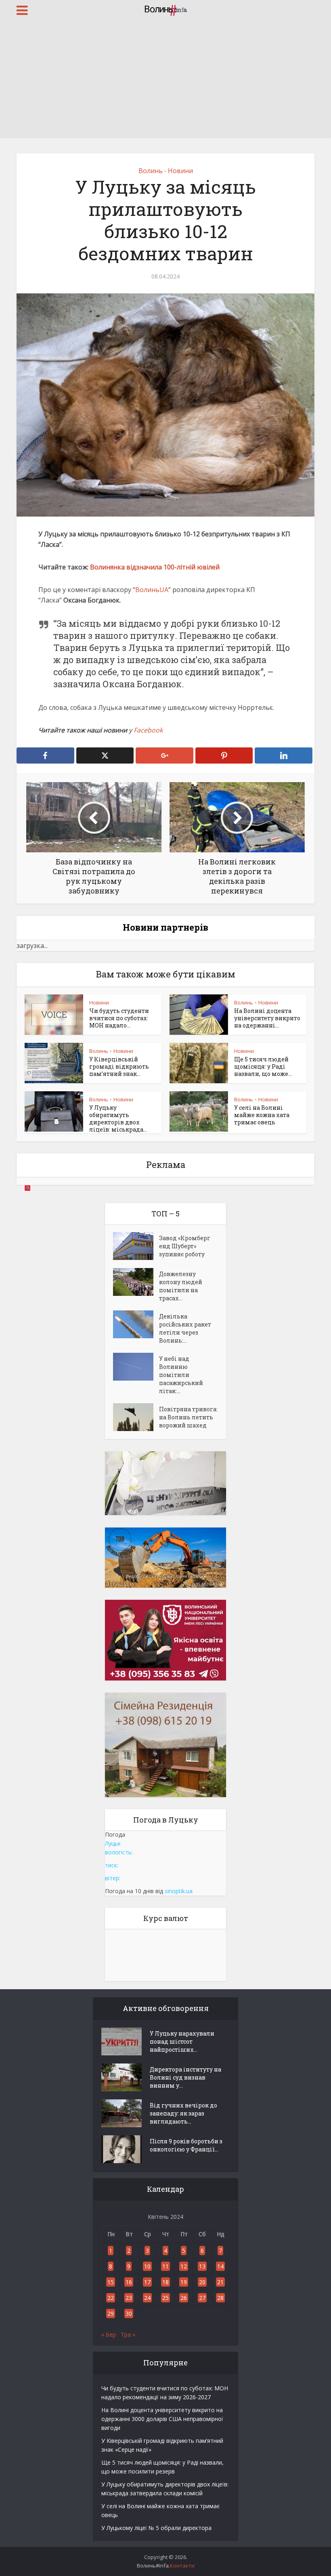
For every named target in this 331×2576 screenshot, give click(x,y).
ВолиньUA (152, 590)
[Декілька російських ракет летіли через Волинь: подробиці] (136, 1324)
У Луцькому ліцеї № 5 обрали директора (156, 2528)
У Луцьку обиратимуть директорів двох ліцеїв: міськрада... (118, 1118)
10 (147, 2266)
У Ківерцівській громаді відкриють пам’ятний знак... (119, 1066)
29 (111, 2313)
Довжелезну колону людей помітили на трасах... (181, 1286)
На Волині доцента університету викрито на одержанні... (267, 1018)
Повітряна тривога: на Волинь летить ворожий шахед (188, 1417)
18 (165, 2282)
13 (202, 2266)
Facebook (148, 730)
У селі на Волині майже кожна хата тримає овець (262, 1115)
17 (147, 2282)
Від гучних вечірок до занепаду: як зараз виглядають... (183, 2113)
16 (129, 2282)
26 (184, 2298)
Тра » (128, 2334)
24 (147, 2298)
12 (184, 2266)
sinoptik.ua (179, 1891)
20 (202, 2282)
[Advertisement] (165, 81)
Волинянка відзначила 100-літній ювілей (155, 567)
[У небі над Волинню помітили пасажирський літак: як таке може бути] (136, 1367)
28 (220, 2298)
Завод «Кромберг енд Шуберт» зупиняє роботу (185, 1246)
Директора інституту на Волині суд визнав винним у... (185, 2077)
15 (111, 2282)
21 (220, 2282)
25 (165, 2298)
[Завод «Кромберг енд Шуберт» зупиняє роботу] (136, 1246)
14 (220, 2266)
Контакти (182, 2566)
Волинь (151, 171)
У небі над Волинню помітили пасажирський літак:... (181, 1375)
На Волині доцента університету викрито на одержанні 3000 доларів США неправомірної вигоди (162, 2419)
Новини (180, 171)
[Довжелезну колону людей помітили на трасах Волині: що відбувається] (136, 1282)
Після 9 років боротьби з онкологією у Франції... (186, 2145)
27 (202, 2298)
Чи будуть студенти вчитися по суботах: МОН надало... (119, 1018)
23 (129, 2298)
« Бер (109, 2334)
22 (111, 2298)
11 (165, 2266)
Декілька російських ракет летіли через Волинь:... (185, 1328)
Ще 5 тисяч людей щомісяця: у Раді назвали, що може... (263, 1066)
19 (184, 2282)
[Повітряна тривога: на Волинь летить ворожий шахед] (136, 1417)
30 (129, 2313)
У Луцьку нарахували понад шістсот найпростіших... (182, 2041)
